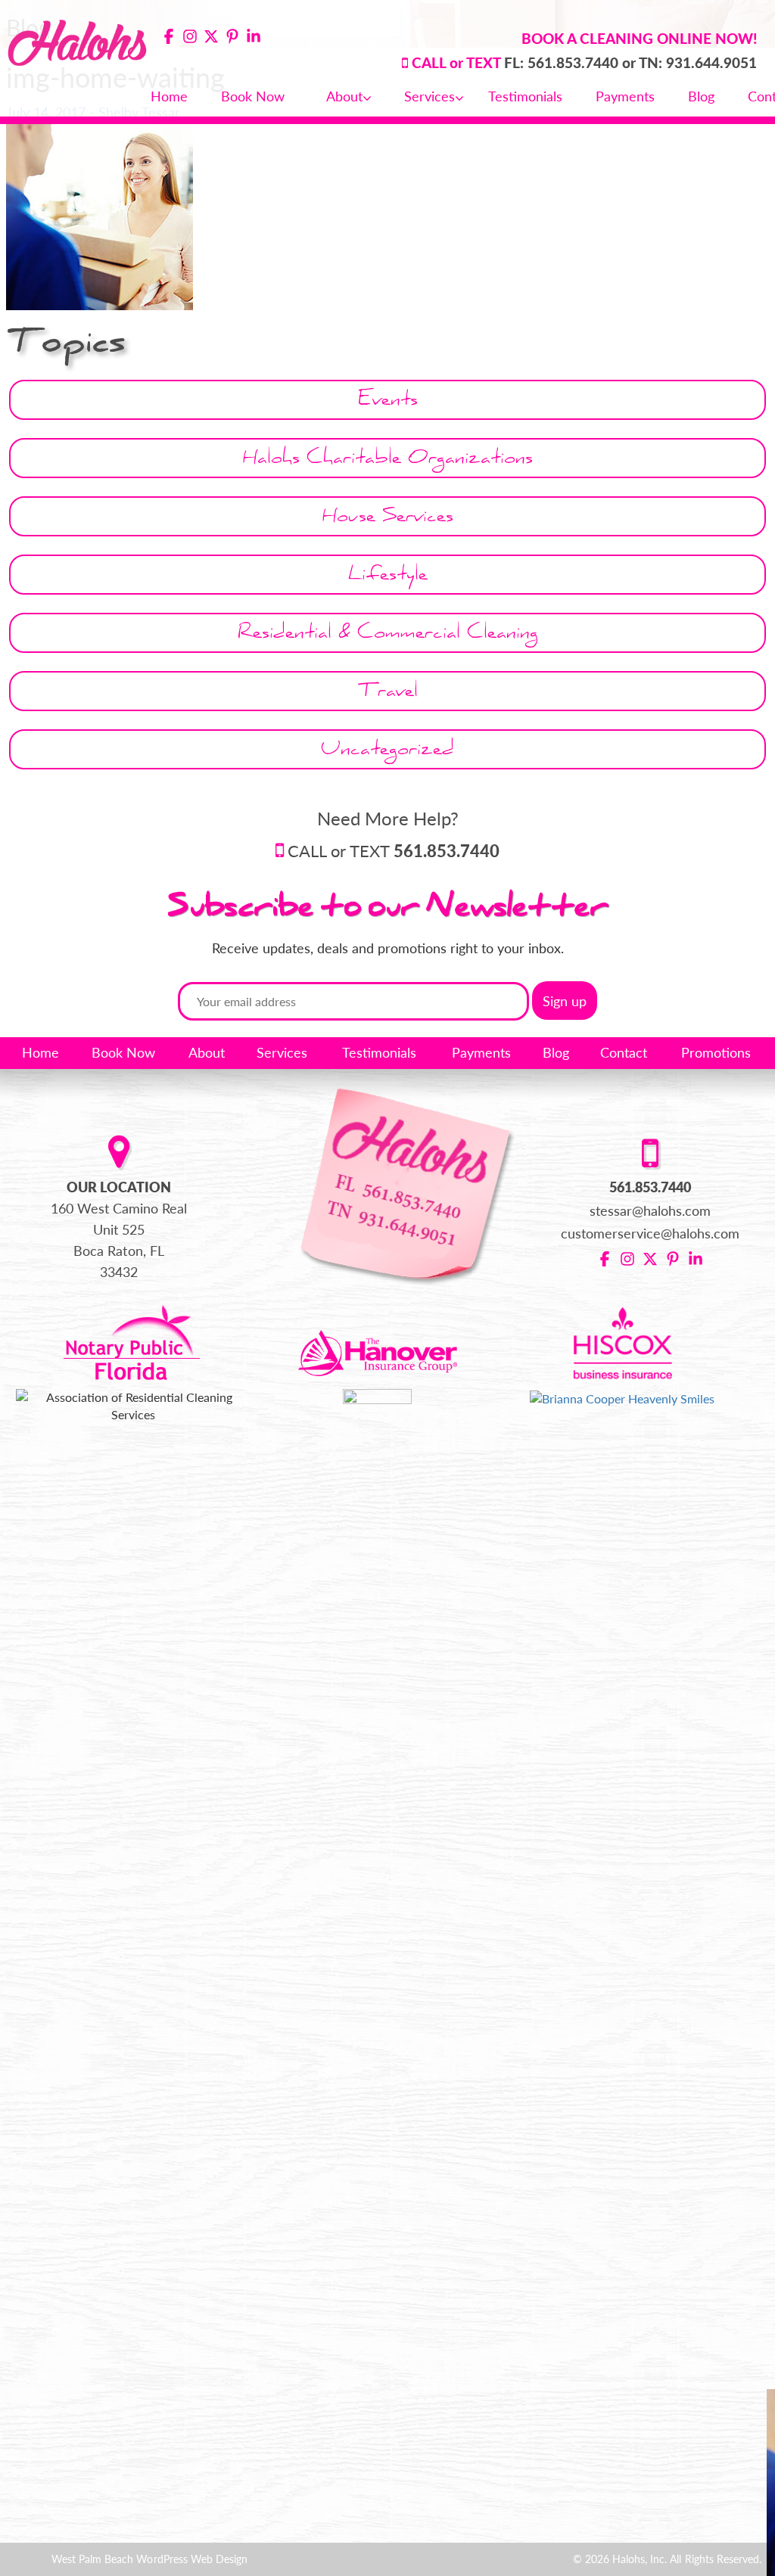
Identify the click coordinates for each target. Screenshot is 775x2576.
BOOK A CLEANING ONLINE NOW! (639, 38)
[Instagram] (190, 38)
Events (388, 402)
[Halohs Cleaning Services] (78, 40)
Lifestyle (388, 577)
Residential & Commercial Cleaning (388, 635)
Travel (387, 693)
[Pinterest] (232, 38)
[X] (211, 38)
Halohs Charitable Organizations (387, 460)
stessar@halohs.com (651, 1210)
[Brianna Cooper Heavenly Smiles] (622, 1397)
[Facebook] (169, 38)
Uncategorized (387, 752)
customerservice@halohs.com (651, 1233)
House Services (387, 519)
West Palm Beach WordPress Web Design (149, 2559)
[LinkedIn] (254, 38)
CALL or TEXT (394, 851)
